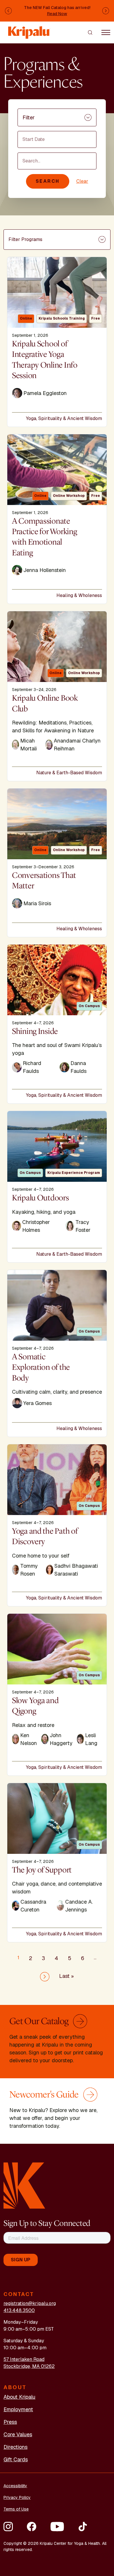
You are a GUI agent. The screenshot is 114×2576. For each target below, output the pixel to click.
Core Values (18, 2434)
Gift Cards (16, 2459)
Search (48, 181)
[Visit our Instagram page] (8, 2527)
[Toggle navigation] (106, 32)
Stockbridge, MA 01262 (29, 2366)
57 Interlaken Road (24, 2359)
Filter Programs (25, 239)
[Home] (29, 30)
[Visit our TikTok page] (83, 2527)
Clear (82, 181)
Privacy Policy (17, 2497)
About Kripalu (19, 2397)
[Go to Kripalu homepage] (24, 2185)
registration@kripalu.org (30, 2303)
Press (10, 2422)
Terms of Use (16, 2509)
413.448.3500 (19, 2310)
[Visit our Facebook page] (32, 2527)
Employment (18, 2409)
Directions (15, 2447)
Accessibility (15, 2486)
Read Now (57, 14)
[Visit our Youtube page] (57, 2527)
